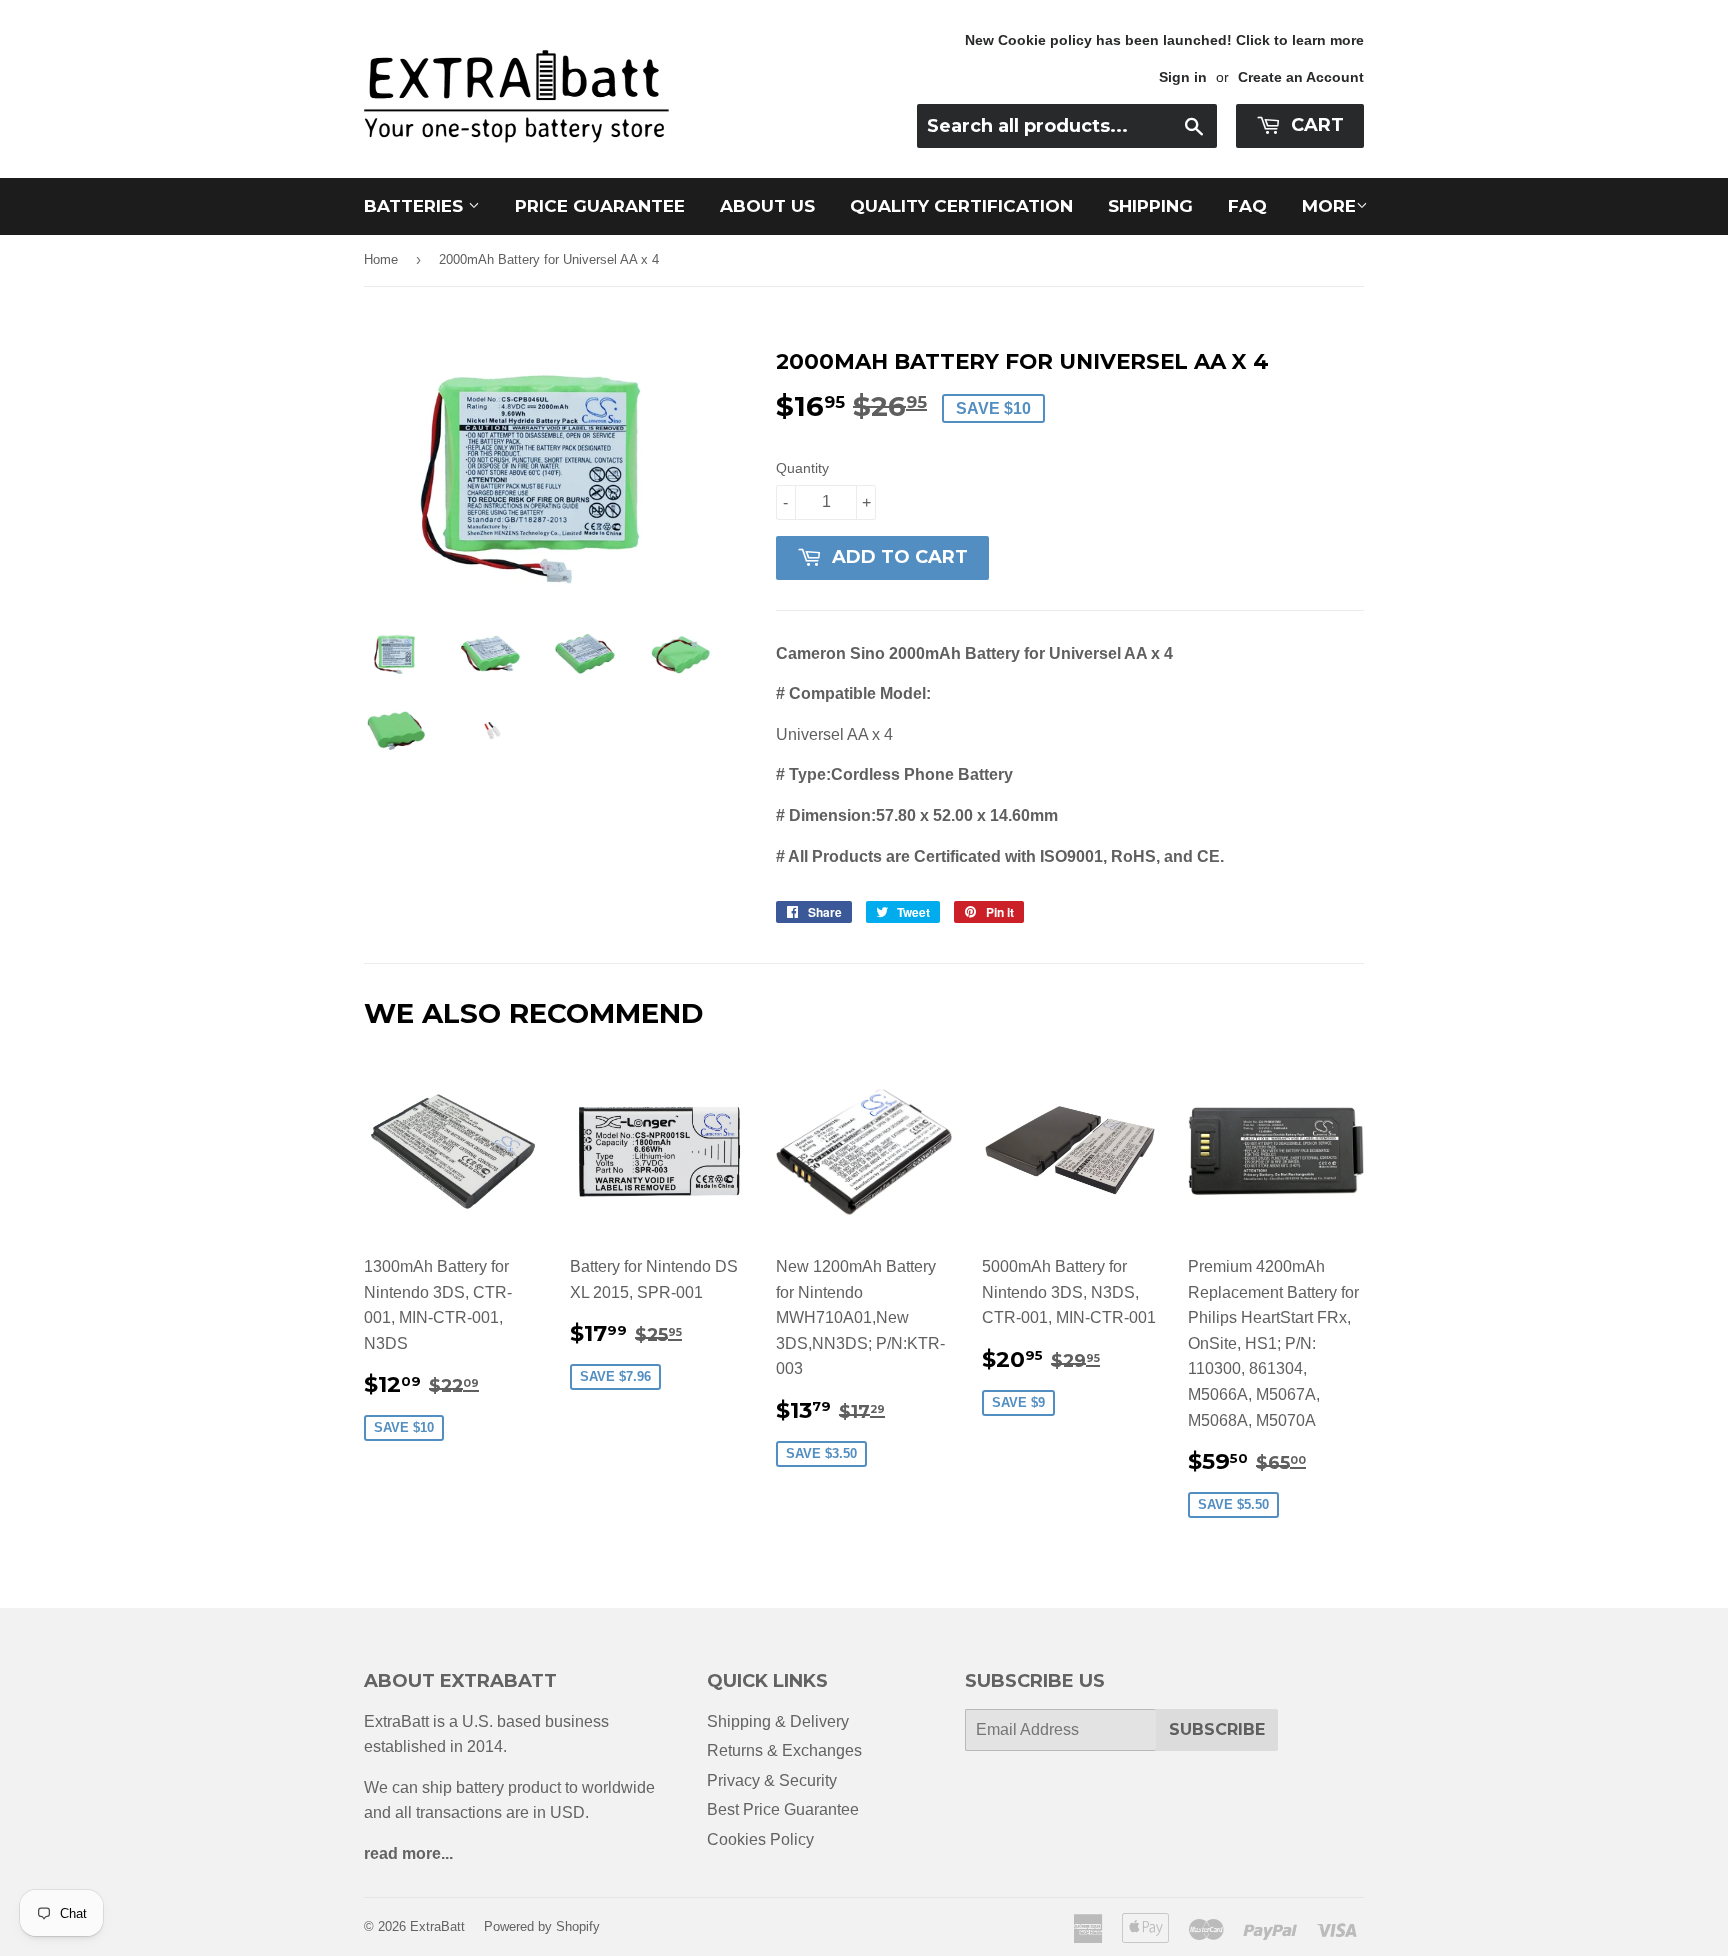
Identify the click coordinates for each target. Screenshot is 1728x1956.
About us (767, 206)
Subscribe (1217, 1729)
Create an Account (1301, 77)
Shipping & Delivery (778, 1721)
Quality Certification (961, 206)
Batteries (416, 206)
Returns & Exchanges (784, 1750)
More (1329, 206)
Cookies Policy (760, 1839)
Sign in (1183, 77)
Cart (1315, 125)
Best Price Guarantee (783, 1809)
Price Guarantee (600, 206)
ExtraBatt (437, 1926)
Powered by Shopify (542, 1926)
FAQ (1247, 206)
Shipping (1150, 206)
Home (381, 259)
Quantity (802, 468)
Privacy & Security (772, 1780)
